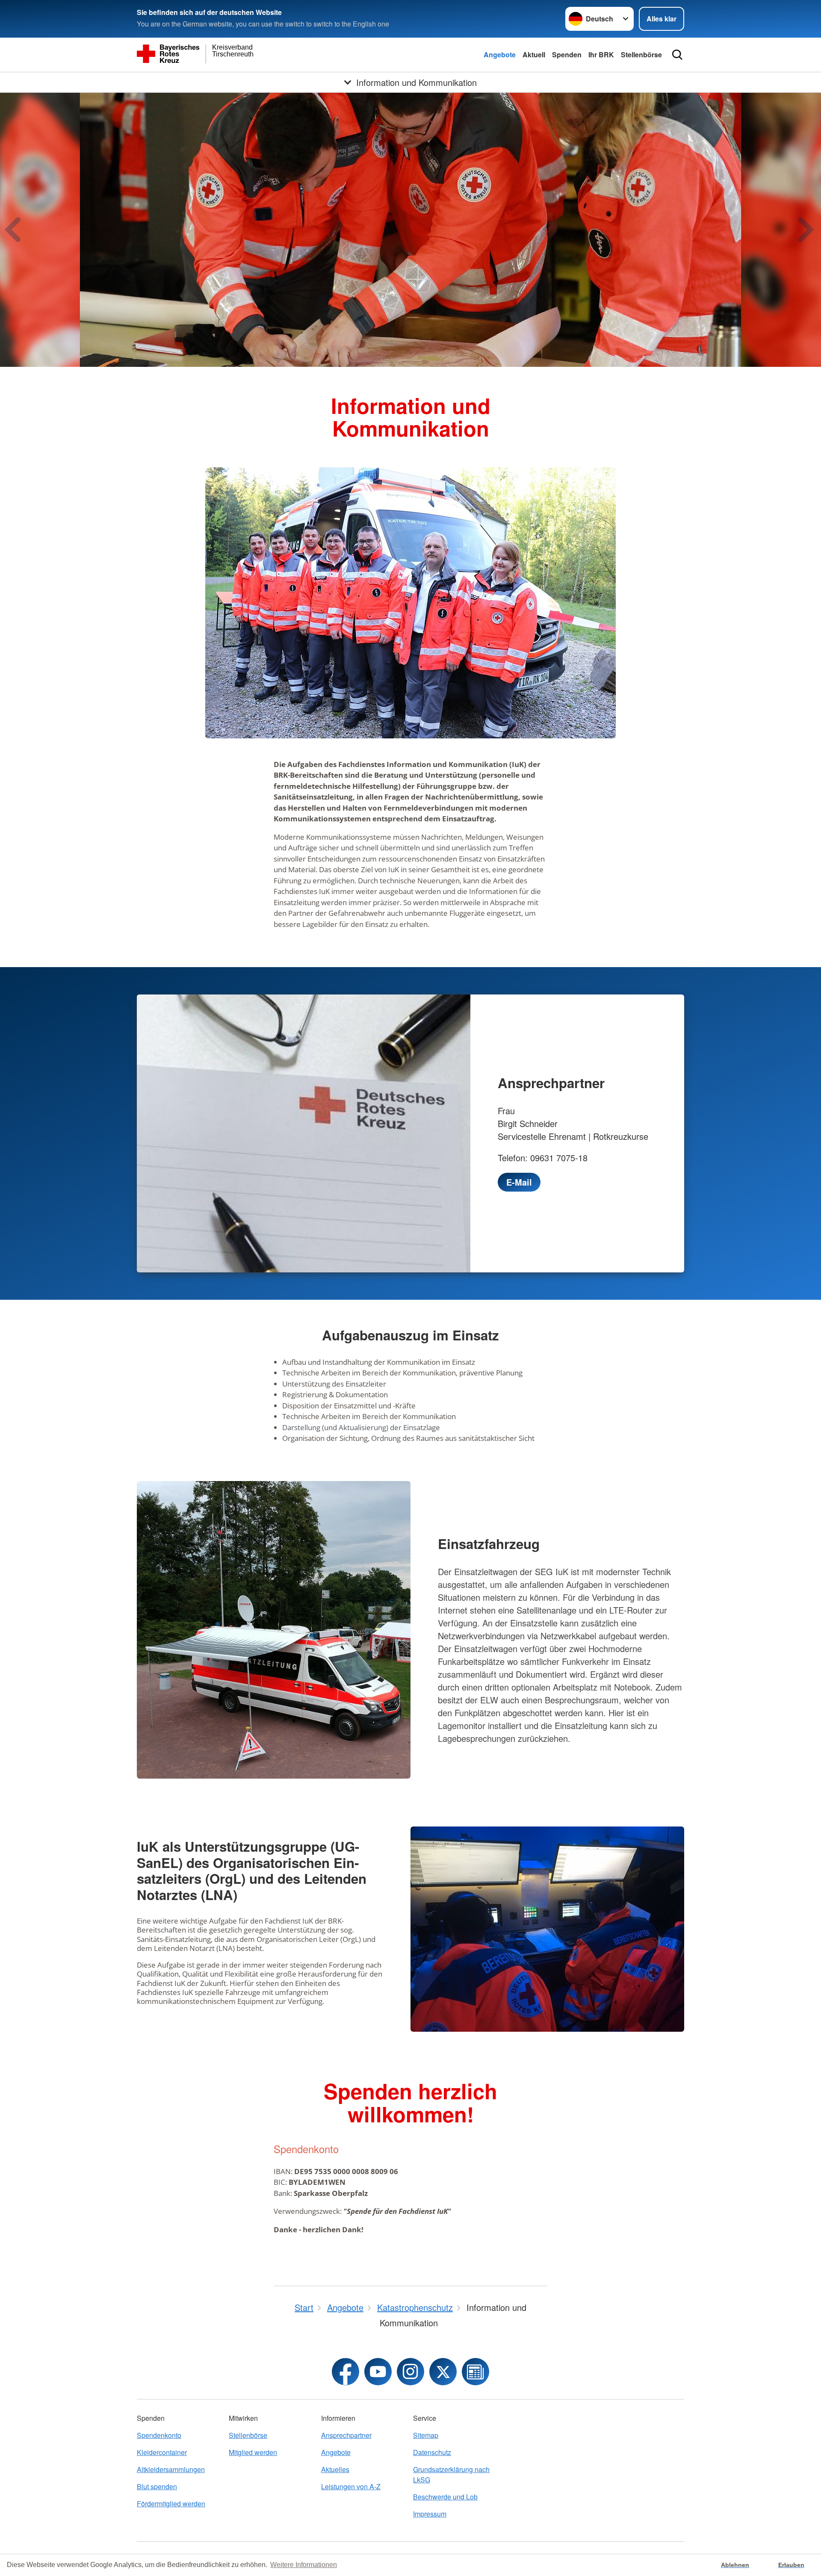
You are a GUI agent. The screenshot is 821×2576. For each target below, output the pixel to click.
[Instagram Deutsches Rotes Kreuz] (410, 2372)
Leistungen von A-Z (351, 2486)
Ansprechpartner (346, 2435)
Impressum (430, 2514)
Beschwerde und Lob (445, 2497)
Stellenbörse (641, 55)
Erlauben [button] (791, 2565)
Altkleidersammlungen (171, 2469)
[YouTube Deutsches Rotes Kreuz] (378, 2372)
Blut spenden (157, 2486)
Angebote (500, 55)
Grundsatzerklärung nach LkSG (451, 2474)
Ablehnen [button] (735, 2565)
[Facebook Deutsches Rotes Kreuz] (346, 2372)
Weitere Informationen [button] (304, 2565)
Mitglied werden (253, 2452)
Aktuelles (335, 2469)
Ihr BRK (601, 55)
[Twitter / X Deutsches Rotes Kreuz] (443, 2372)
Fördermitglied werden (171, 2504)
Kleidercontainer (162, 2452)
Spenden (567, 55)
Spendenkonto (159, 2435)
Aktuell (534, 55)
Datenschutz (432, 2452)
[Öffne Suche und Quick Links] (677, 55)
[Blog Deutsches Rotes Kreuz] (475, 2372)
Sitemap (426, 2435)
